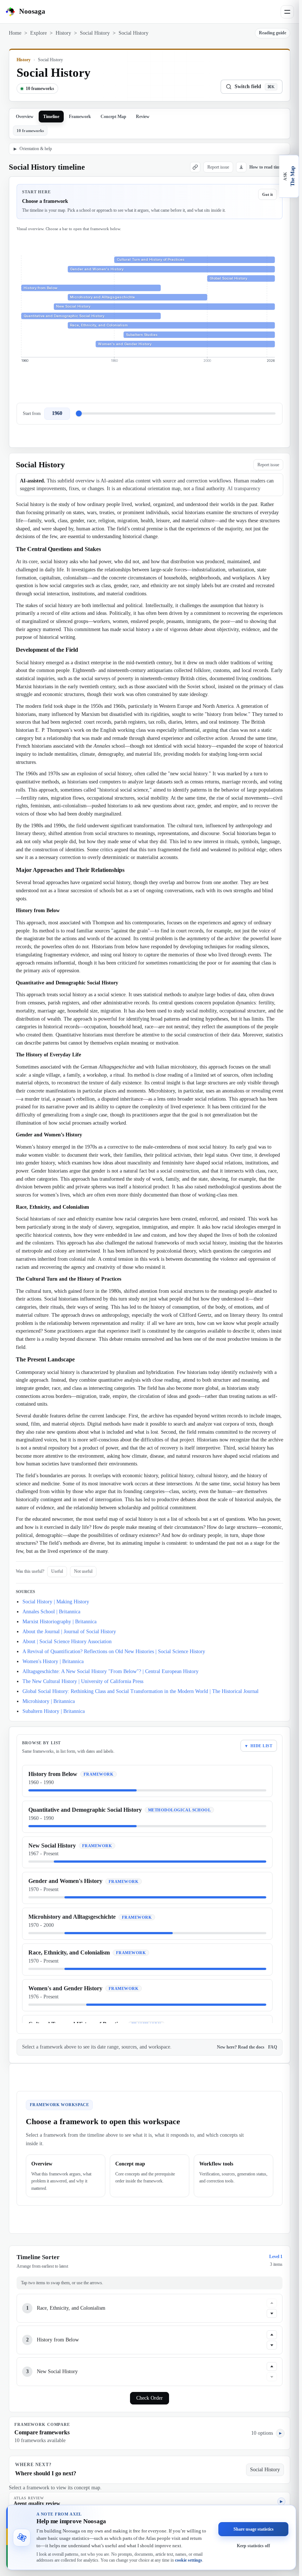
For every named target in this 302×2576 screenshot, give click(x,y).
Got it (268, 194)
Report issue (218, 167)
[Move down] (272, 2313)
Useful (57, 1571)
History (63, 33)
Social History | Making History (56, 1602)
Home (15, 33)
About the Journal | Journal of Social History (69, 1632)
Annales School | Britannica (51, 1612)
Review (143, 117)
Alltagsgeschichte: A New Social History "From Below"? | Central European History (110, 1671)
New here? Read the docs (241, 2047)
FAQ (273, 2047)
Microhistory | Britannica (49, 1701)
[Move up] (272, 2303)
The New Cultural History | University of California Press (83, 1681)
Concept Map (113, 117)
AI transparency (244, 489)
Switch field (255, 86)
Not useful (83, 1571)
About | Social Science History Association (67, 1642)
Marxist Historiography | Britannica (59, 1622)
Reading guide (273, 33)
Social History (95, 33)
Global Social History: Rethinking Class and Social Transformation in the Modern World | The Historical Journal (141, 1691)
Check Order (150, 2398)
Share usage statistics (254, 2529)
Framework (80, 117)
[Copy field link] (195, 167)
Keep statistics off (253, 2545)
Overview (25, 117)
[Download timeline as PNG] (241, 167)
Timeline (51, 117)
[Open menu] (287, 12)
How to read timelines (270, 167)
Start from (32, 413)
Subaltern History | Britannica (54, 1711)
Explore (38, 33)
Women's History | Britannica (53, 1661)
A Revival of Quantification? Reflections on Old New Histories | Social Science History (114, 1651)
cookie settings (189, 2560)
